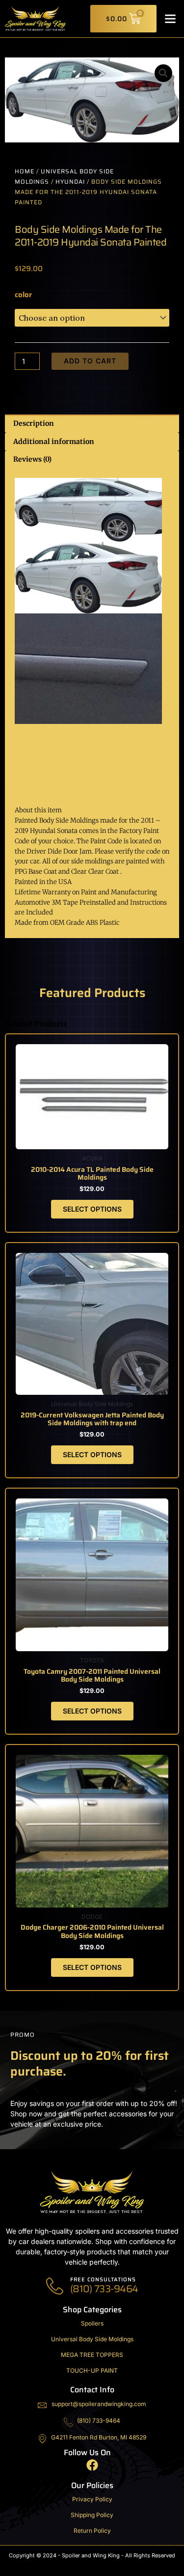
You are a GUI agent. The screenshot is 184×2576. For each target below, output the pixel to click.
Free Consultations (103, 2280)
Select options (92, 1209)
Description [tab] (34, 423)
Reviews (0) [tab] (32, 459)
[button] (170, 19)
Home (25, 171)
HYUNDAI (70, 181)
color (23, 295)
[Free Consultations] (55, 2286)
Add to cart (90, 361)
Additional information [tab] (54, 442)
